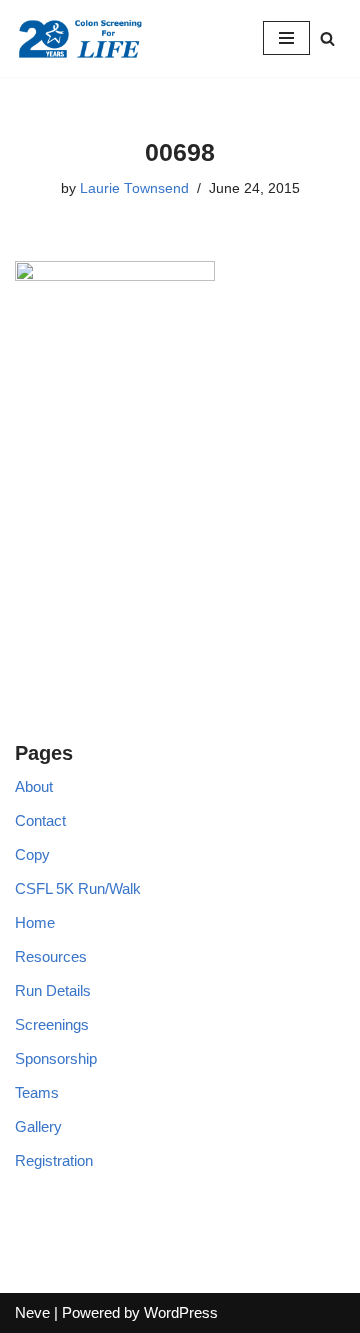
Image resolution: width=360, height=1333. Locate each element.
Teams (37, 1092)
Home (35, 922)
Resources (51, 956)
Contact (40, 820)
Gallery (38, 1126)
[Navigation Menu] (286, 38)
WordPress (181, 1312)
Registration (54, 1160)
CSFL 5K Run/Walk (78, 888)
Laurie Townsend (134, 188)
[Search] (327, 38)
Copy (32, 854)
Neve (32, 1312)
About (34, 786)
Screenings (52, 1024)
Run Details (53, 990)
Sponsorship (56, 1058)
